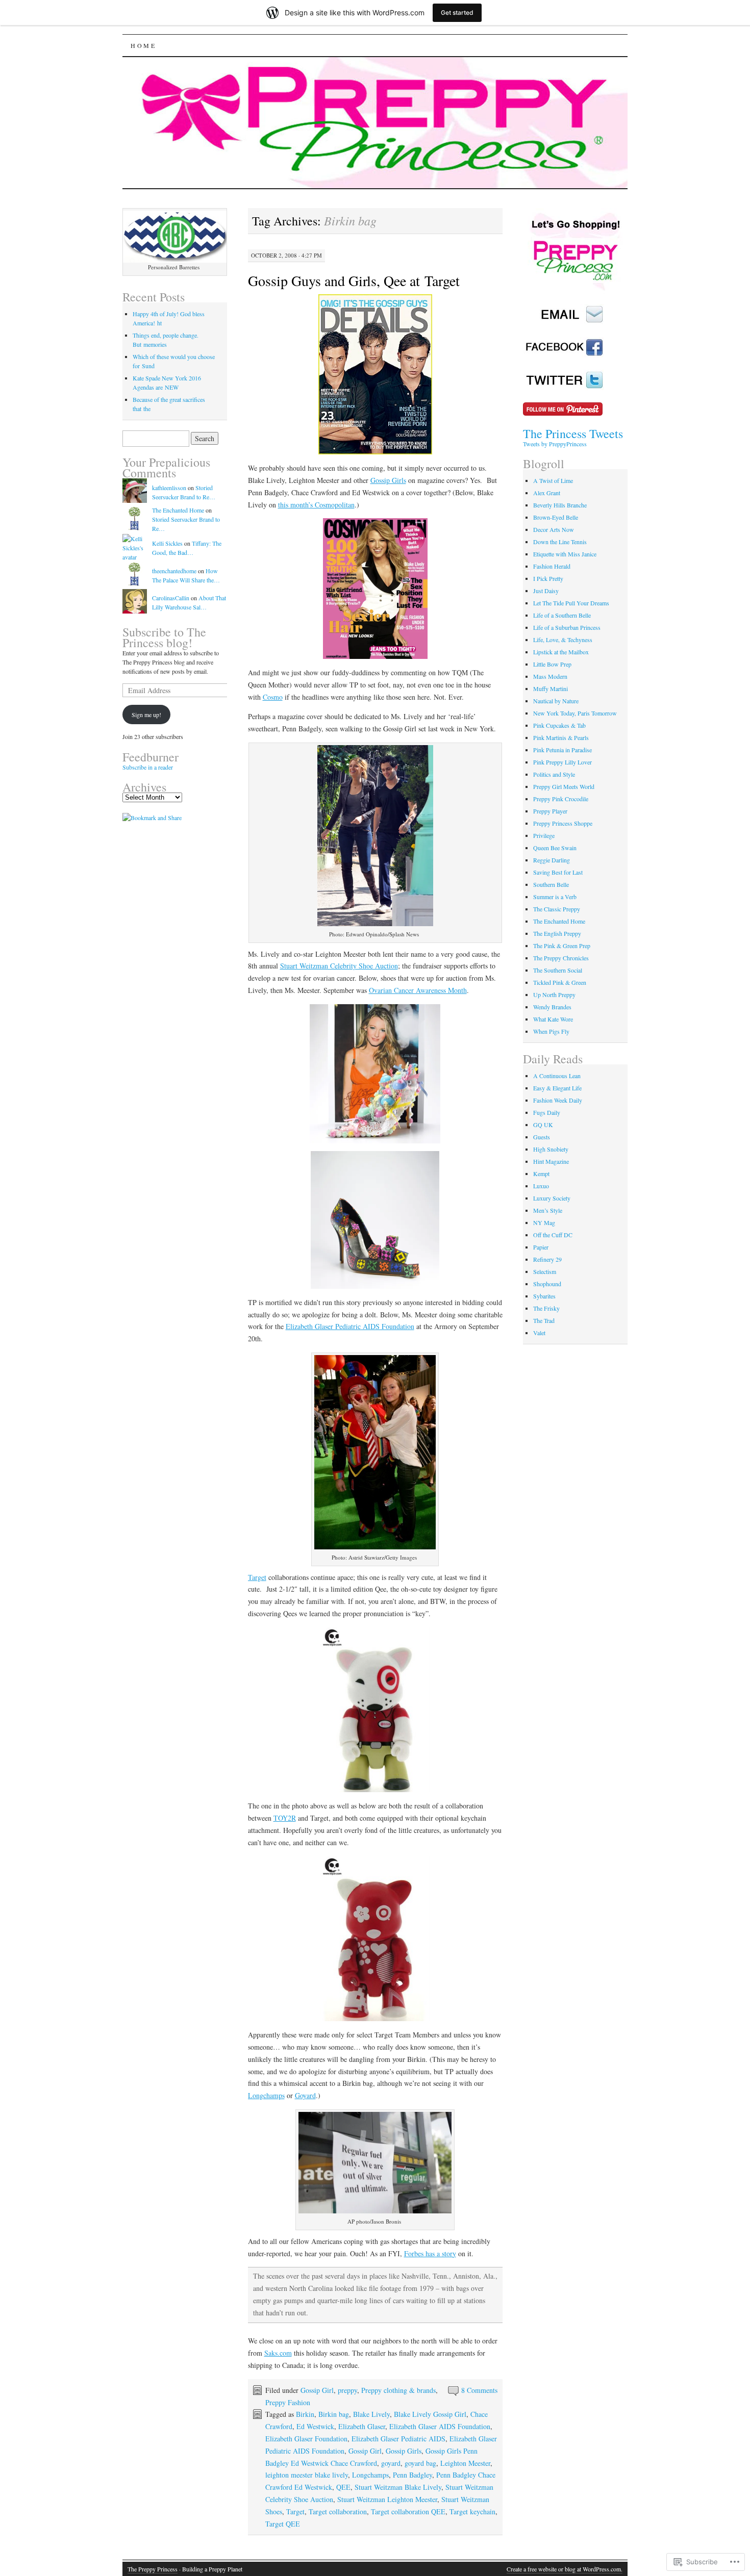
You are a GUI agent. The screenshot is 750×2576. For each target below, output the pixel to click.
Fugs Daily (547, 1112)
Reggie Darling (552, 860)
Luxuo (541, 1186)
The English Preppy (557, 933)
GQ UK (543, 1125)
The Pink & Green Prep (562, 946)
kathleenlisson (169, 488)
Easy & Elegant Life (557, 1088)
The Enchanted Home (178, 510)
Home (143, 45)
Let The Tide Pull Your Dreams (571, 603)
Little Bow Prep (552, 664)
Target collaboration (338, 2511)
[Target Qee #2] (376, 1939)
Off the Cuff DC (553, 1235)
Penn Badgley (412, 2475)
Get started (457, 12)
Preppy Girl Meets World (564, 786)
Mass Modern (550, 676)
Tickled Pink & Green (560, 982)
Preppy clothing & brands (398, 2390)
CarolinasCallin (171, 598)
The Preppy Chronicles (561, 958)
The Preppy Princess (153, 2569)
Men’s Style (548, 1210)
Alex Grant (547, 493)
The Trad (544, 1320)
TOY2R (285, 1818)
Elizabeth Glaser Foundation (306, 2439)
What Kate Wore (553, 1019)
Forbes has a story (430, 2253)
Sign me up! (146, 715)
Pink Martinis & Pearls (561, 737)
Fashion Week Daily (558, 1100)
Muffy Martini (551, 688)
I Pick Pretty (548, 578)
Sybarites (544, 1296)
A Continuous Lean (557, 1076)
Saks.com (278, 2353)
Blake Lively (371, 2414)
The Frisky (546, 1308)
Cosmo (273, 697)
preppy (347, 2390)
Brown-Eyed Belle (556, 517)
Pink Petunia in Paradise (562, 750)
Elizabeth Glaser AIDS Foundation (440, 2426)
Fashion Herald (552, 566)
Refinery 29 (547, 1259)
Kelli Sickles (167, 543)
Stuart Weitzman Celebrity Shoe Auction (339, 966)
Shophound (547, 1284)
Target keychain (472, 2511)
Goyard (305, 2095)
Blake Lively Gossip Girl (430, 2414)
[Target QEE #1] (376, 1710)
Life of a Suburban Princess (567, 627)
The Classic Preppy (557, 909)
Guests (542, 1137)
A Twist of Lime (553, 480)
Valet (539, 1333)
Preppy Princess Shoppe (563, 823)
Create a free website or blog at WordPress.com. (565, 2569)
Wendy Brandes (552, 1007)
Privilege (544, 835)
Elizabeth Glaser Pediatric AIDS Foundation (350, 1326)
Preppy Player (550, 811)
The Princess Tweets (573, 433)
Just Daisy (546, 591)
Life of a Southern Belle (562, 615)
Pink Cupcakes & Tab (559, 725)
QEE (343, 2487)
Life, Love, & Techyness (563, 640)
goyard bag (420, 2463)
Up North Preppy (554, 994)
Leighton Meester (465, 2463)
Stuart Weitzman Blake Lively (398, 2487)
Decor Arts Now (554, 529)
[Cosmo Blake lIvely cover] (376, 589)
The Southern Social (558, 970)
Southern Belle (551, 884)
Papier (541, 1247)
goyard (391, 2463)
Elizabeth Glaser (362, 2426)
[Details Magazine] (376, 375)
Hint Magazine (551, 1161)
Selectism (545, 1271)
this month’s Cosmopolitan (316, 505)
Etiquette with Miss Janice (565, 554)
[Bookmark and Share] (152, 818)
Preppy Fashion (288, 2402)
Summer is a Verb (555, 897)
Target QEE (283, 2524)
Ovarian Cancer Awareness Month (418, 990)
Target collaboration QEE (408, 2511)
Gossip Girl (317, 2390)
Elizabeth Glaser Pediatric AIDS (398, 2439)
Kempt (541, 1174)
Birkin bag (334, 2414)
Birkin (305, 2414)
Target (257, 1577)
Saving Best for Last (558, 872)
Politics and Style (554, 774)
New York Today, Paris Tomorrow (575, 713)
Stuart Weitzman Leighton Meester (387, 2499)
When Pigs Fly (551, 1031)
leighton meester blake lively (307, 2475)
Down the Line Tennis (560, 542)
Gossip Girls (388, 480)
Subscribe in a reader (148, 767)
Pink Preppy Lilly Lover (562, 762)
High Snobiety (551, 1149)
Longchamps (266, 2095)
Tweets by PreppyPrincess (555, 444)
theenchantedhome (174, 571)
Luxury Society (552, 1198)
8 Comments (479, 2390)
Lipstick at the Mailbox (561, 652)
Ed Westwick (315, 2426)
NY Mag (544, 1222)
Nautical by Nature (556, 701)
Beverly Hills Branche (560, 505)
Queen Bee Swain (555, 848)
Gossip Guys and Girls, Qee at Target (354, 280)
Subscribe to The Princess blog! (164, 637)
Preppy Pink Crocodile (561, 799)
